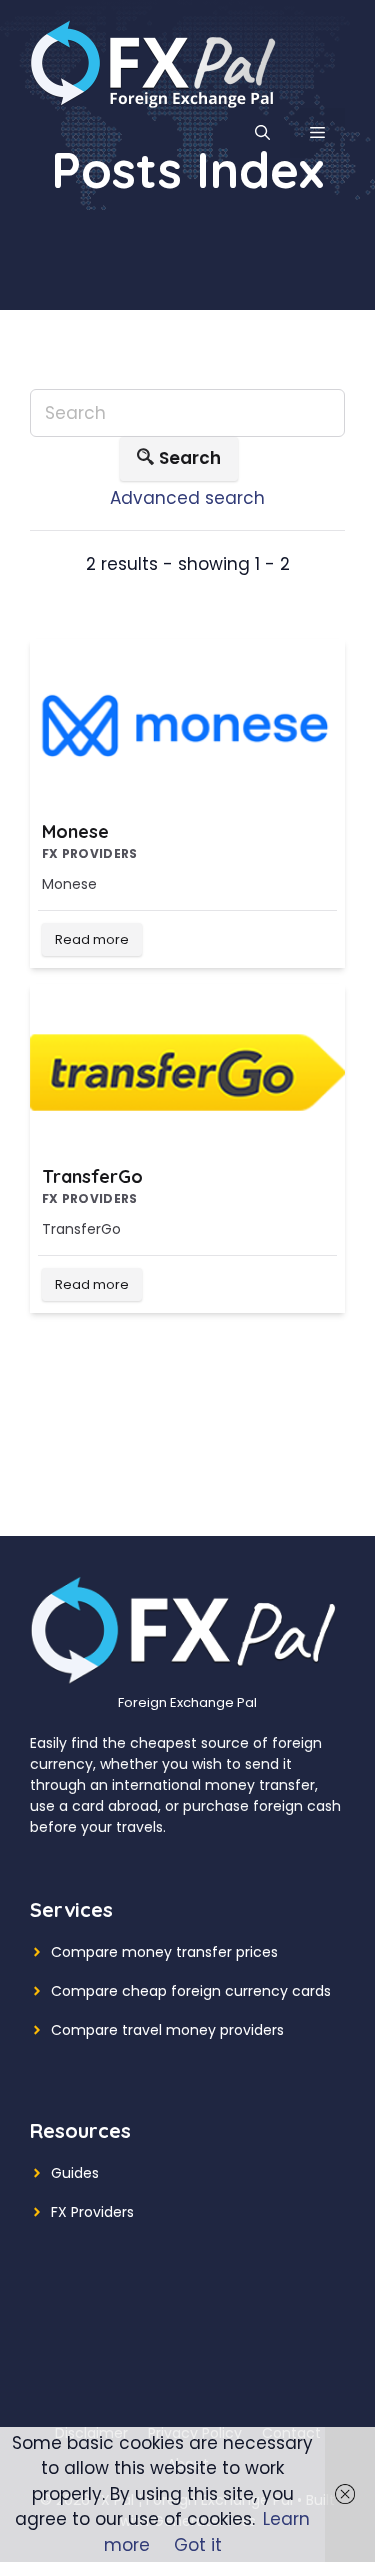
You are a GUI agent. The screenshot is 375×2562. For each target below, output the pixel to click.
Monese (75, 831)
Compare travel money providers (167, 2030)
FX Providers (92, 2212)
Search (190, 458)
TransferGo (92, 1176)
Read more (92, 939)
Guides (75, 2173)
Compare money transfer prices (164, 1952)
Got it (198, 2545)
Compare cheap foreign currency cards (191, 1991)
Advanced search (187, 498)
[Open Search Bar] (262, 133)
